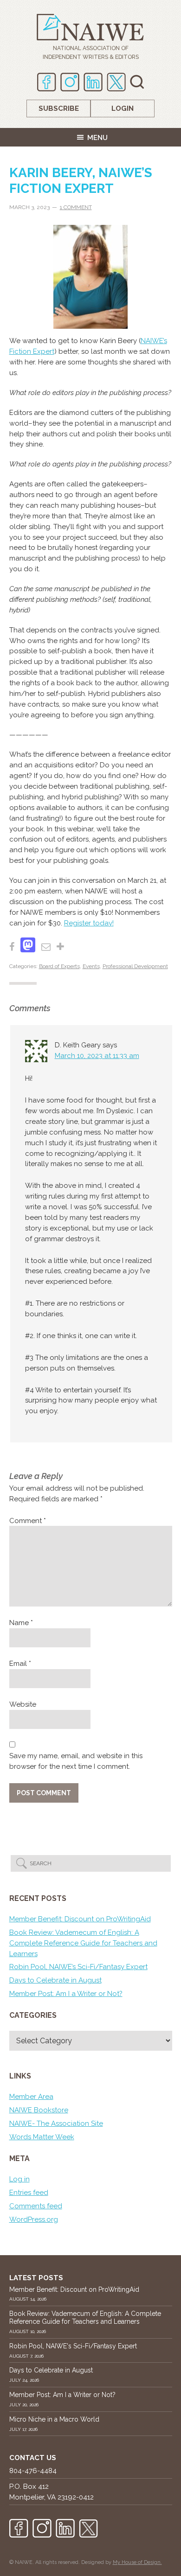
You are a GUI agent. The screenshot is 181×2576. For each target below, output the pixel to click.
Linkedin (93, 82)
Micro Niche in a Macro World (54, 2419)
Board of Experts (59, 966)
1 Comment (76, 207)
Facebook (47, 82)
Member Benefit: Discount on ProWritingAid (80, 1919)
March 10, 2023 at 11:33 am (97, 1056)
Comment (28, 1521)
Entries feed (29, 2193)
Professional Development (135, 966)
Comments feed (36, 2206)
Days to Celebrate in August (55, 1980)
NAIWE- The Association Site (56, 2123)
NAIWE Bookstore (39, 2110)
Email (20, 1664)
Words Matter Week (42, 2137)
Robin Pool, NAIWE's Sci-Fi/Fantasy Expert (73, 2346)
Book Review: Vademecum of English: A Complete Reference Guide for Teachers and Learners (83, 1943)
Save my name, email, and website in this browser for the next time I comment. (76, 1761)
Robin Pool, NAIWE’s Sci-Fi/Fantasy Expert (78, 1967)
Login (123, 108)
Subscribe (59, 108)
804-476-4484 (33, 2471)
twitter (116, 82)
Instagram (70, 82)
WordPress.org (34, 2219)
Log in (19, 2179)
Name (21, 1623)
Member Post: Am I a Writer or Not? (66, 1994)
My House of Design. (137, 2562)
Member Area (31, 2097)
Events (91, 966)
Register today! (89, 923)
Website (23, 1704)
